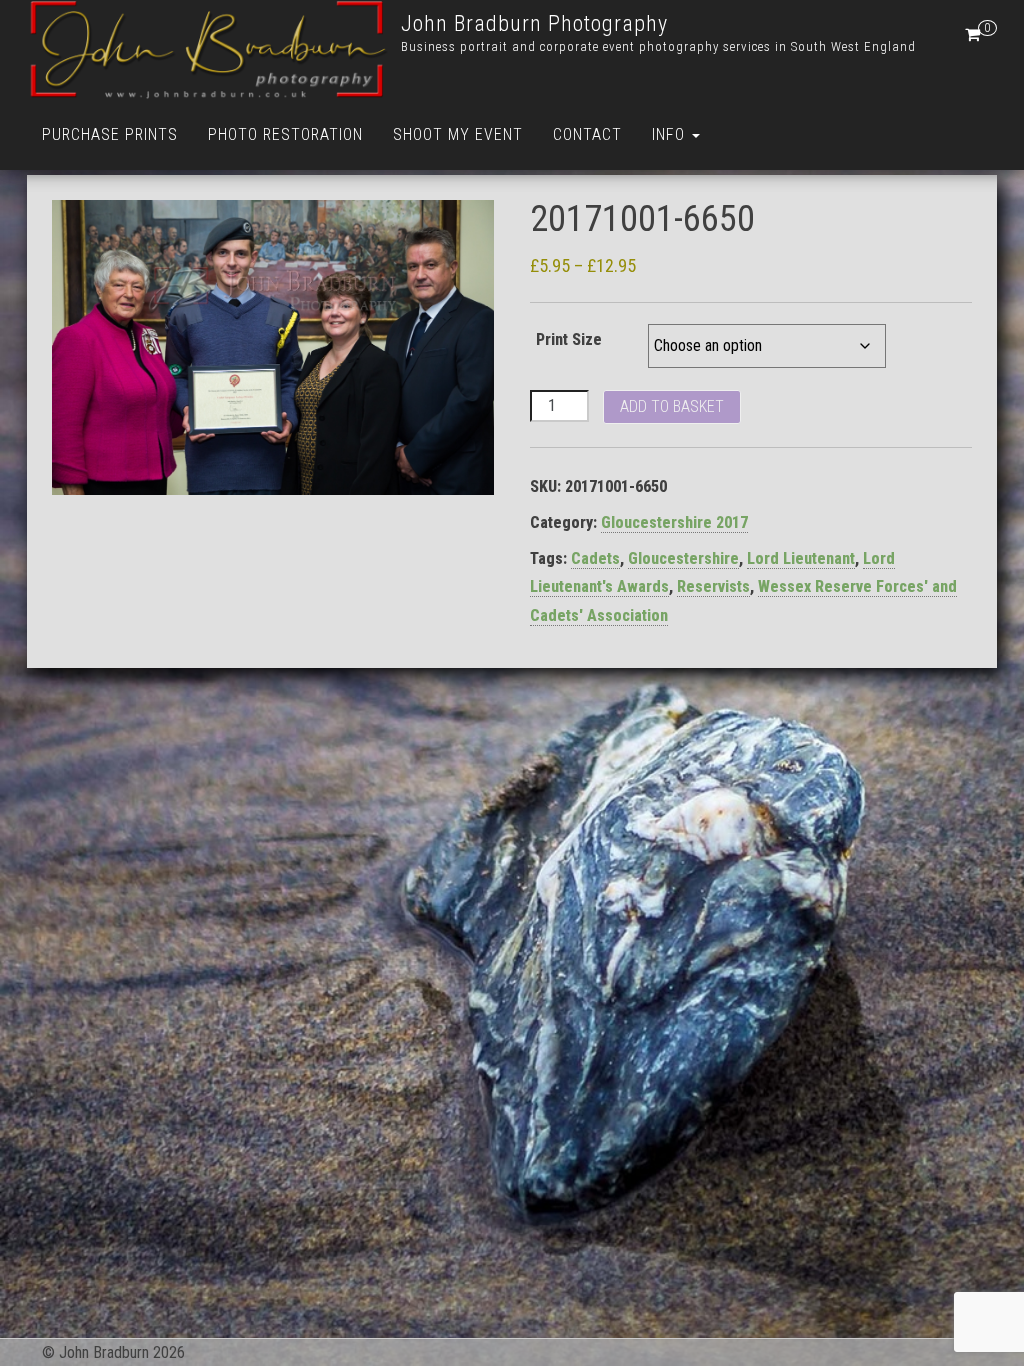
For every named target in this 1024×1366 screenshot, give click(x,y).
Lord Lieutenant (801, 558)
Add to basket (672, 406)
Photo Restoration (285, 134)
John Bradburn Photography (534, 23)
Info (671, 134)
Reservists (713, 586)
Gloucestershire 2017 (674, 522)
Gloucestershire (683, 558)
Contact (587, 134)
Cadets (595, 558)
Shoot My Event (458, 134)
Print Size (569, 339)
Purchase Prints (110, 134)
